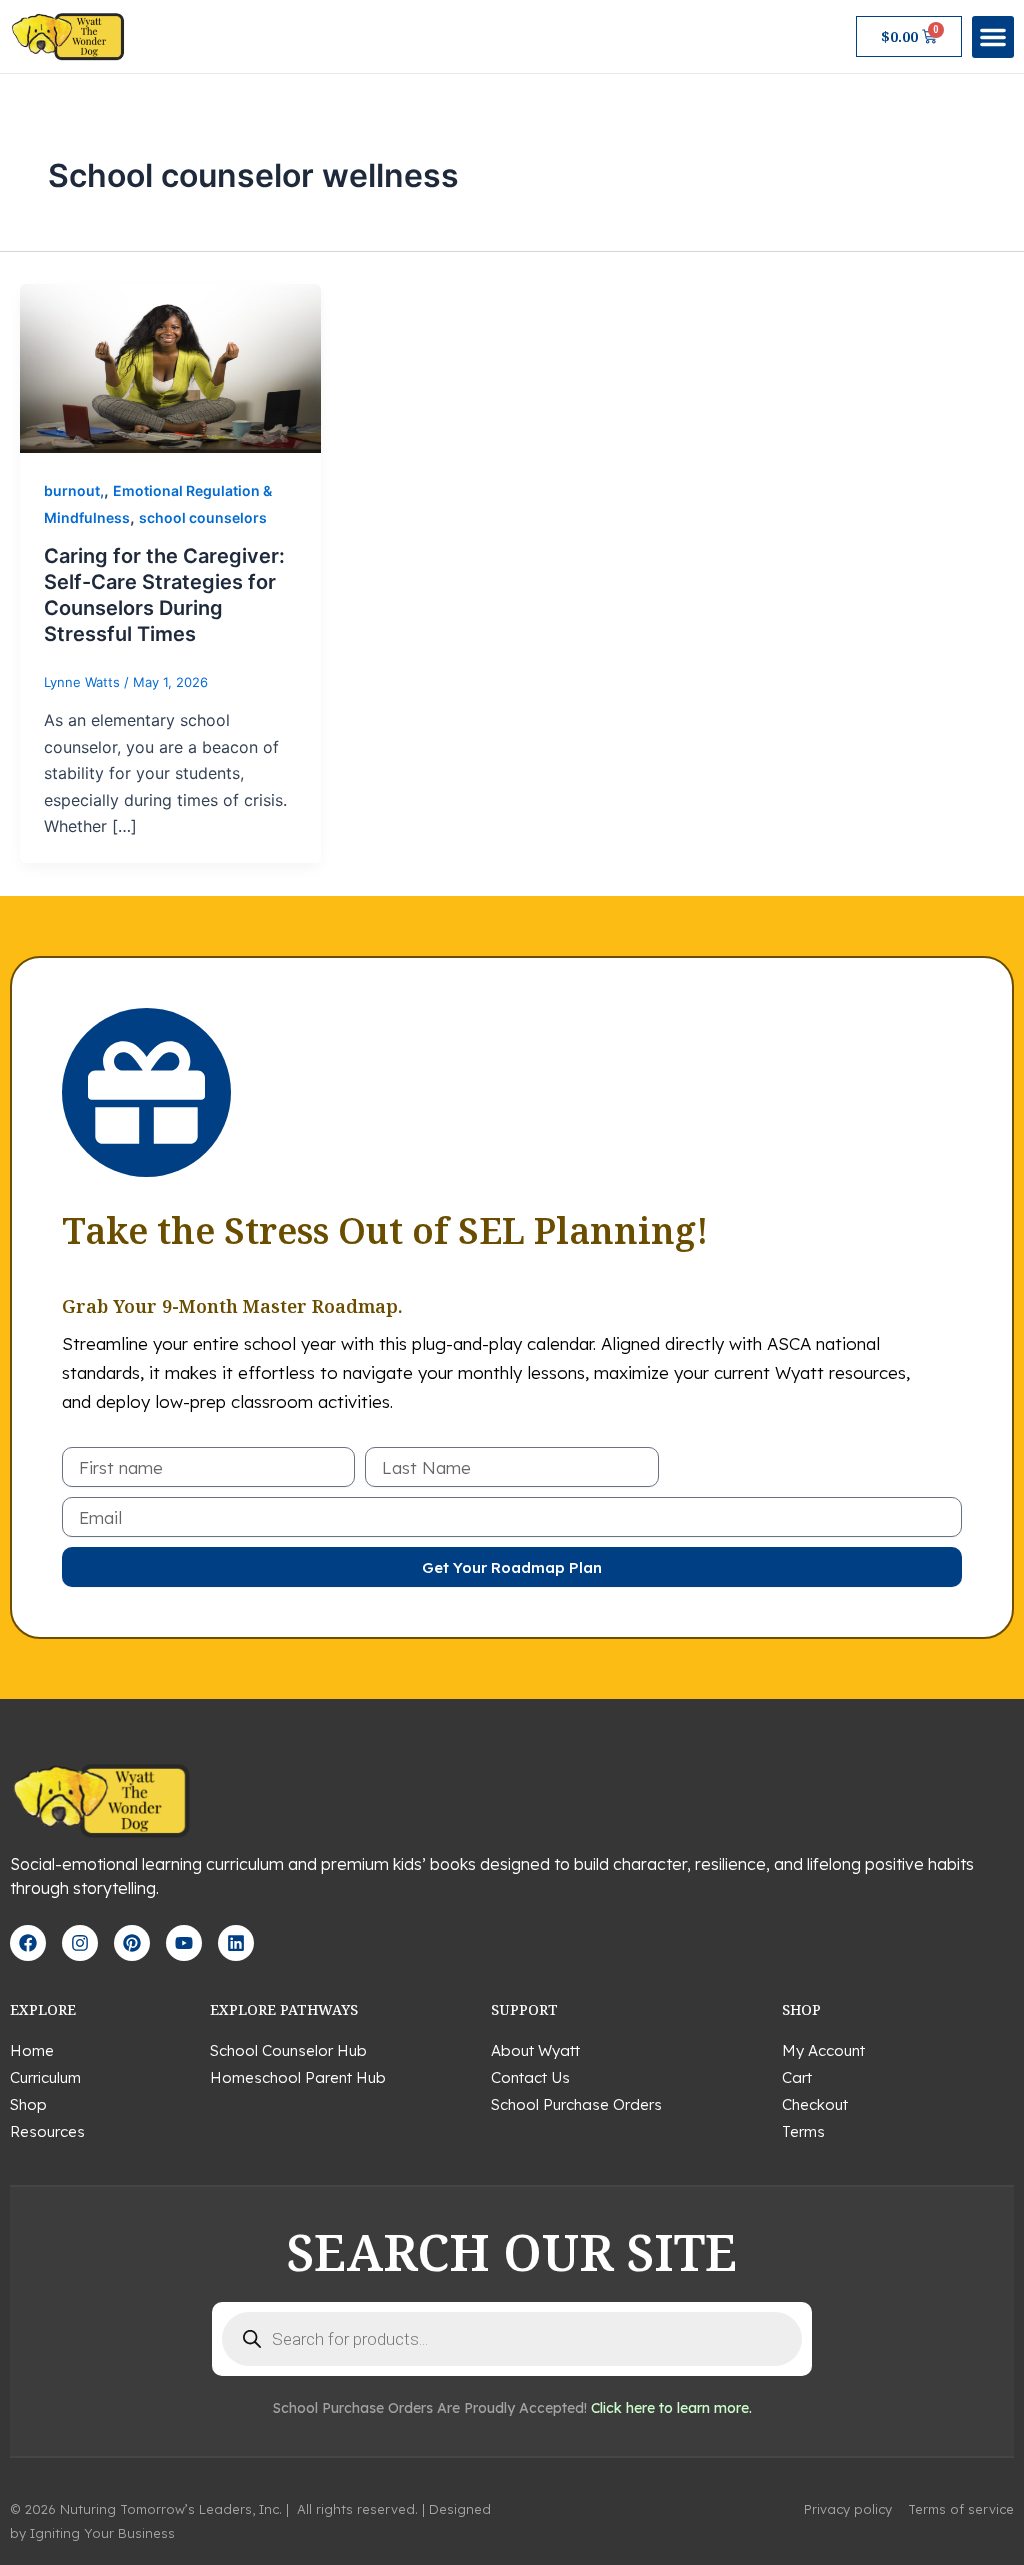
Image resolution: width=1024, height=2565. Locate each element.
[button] (993, 37)
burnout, (74, 490)
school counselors (203, 517)
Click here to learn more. (671, 2408)
